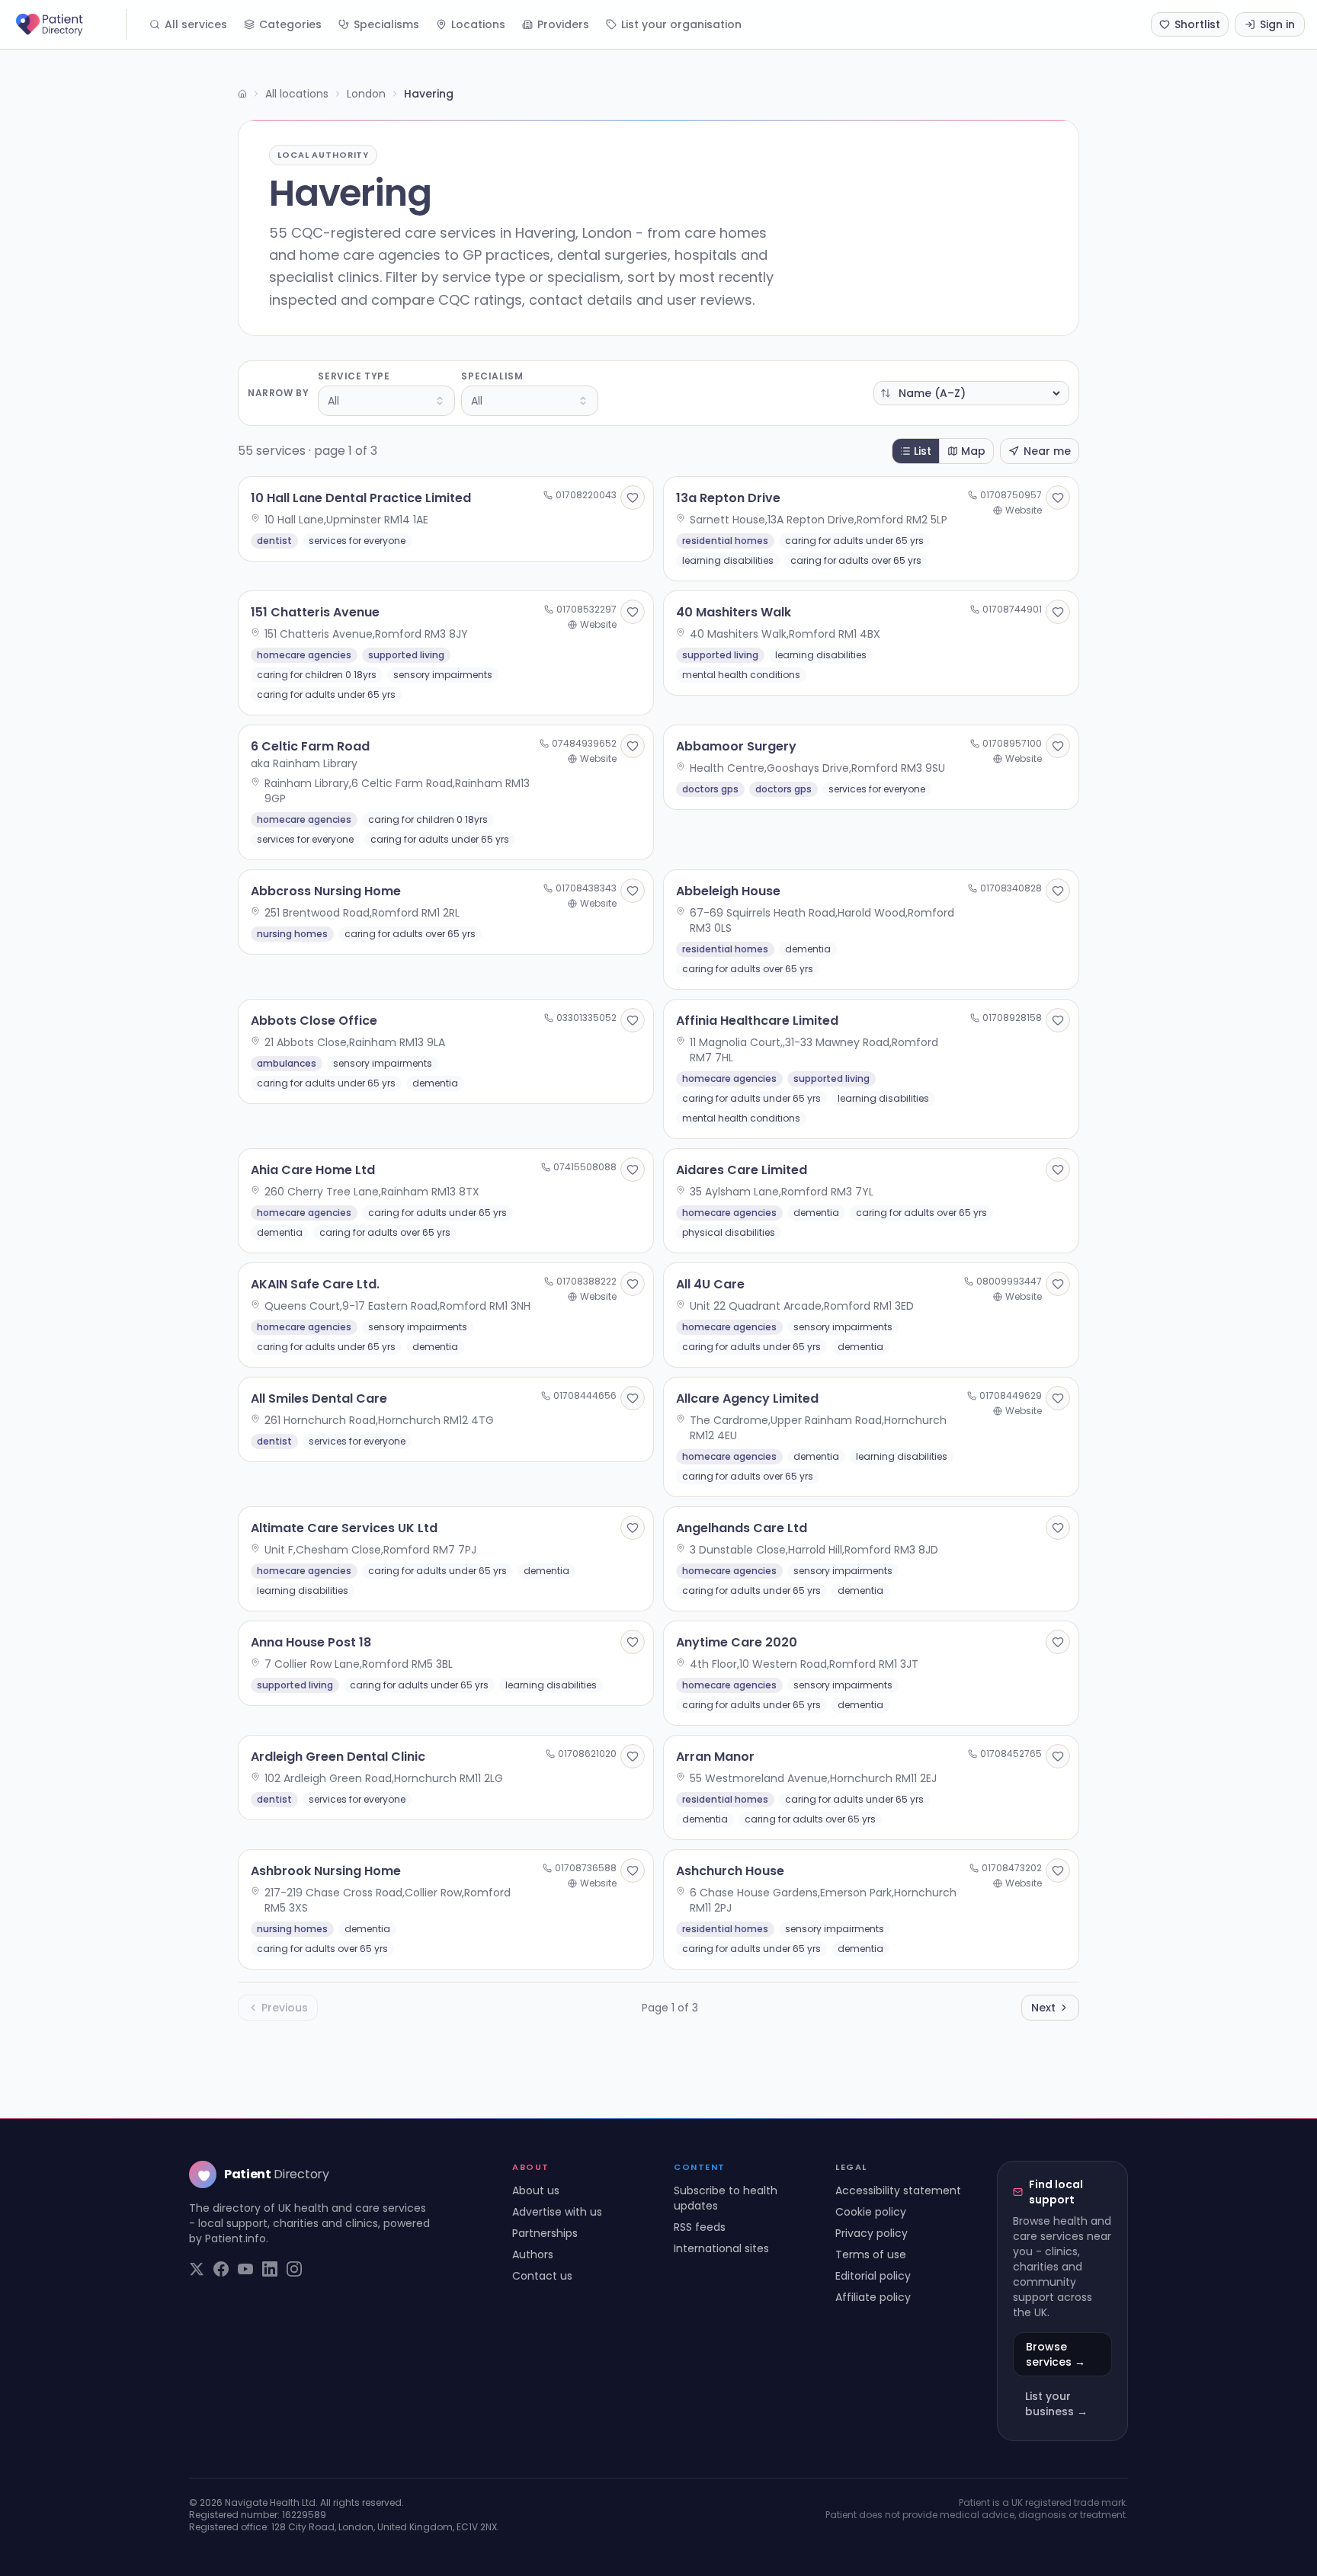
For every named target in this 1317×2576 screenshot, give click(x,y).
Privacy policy (872, 2233)
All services (196, 24)
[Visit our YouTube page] (245, 2269)
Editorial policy (873, 2276)
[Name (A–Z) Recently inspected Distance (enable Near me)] (971, 393)
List (923, 451)
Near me (1047, 451)
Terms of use (871, 2254)
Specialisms (386, 24)
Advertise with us (557, 2212)
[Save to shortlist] (633, 498)
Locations (478, 24)
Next (1043, 2008)
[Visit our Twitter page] (197, 2269)
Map (973, 451)
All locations (297, 94)
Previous (285, 2008)
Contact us (542, 2276)
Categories (290, 24)
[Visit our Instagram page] (294, 2269)
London (366, 94)
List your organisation (681, 24)
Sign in (1277, 24)
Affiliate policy (873, 2297)
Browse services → (1056, 2354)
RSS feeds (700, 2227)
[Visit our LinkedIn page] (270, 2269)
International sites (721, 2248)
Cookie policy (871, 2212)
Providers (563, 24)
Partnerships (545, 2233)
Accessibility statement (898, 2190)
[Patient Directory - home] (69, 24)
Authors (533, 2254)
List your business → (1056, 2404)
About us (536, 2190)
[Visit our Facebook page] (221, 2269)
